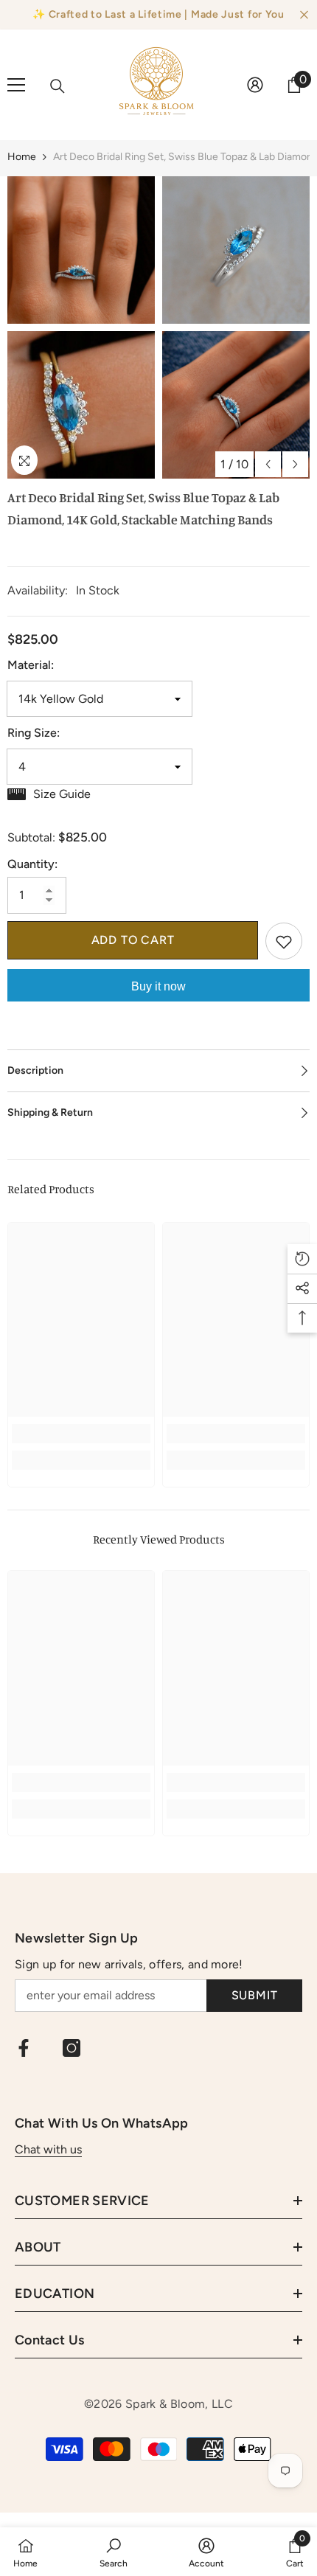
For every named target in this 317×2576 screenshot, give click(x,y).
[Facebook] (24, 2048)
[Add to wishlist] (284, 941)
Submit (255, 1995)
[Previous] (268, 464)
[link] (81, 1434)
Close (304, 15)
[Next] (295, 464)
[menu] (16, 85)
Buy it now (158, 986)
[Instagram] (72, 2048)
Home (22, 157)
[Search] (58, 86)
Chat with (42, 2149)
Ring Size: (34, 733)
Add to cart (133, 940)
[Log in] (255, 85)
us (76, 2149)
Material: (31, 665)
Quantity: (32, 864)
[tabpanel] (81, 327)
